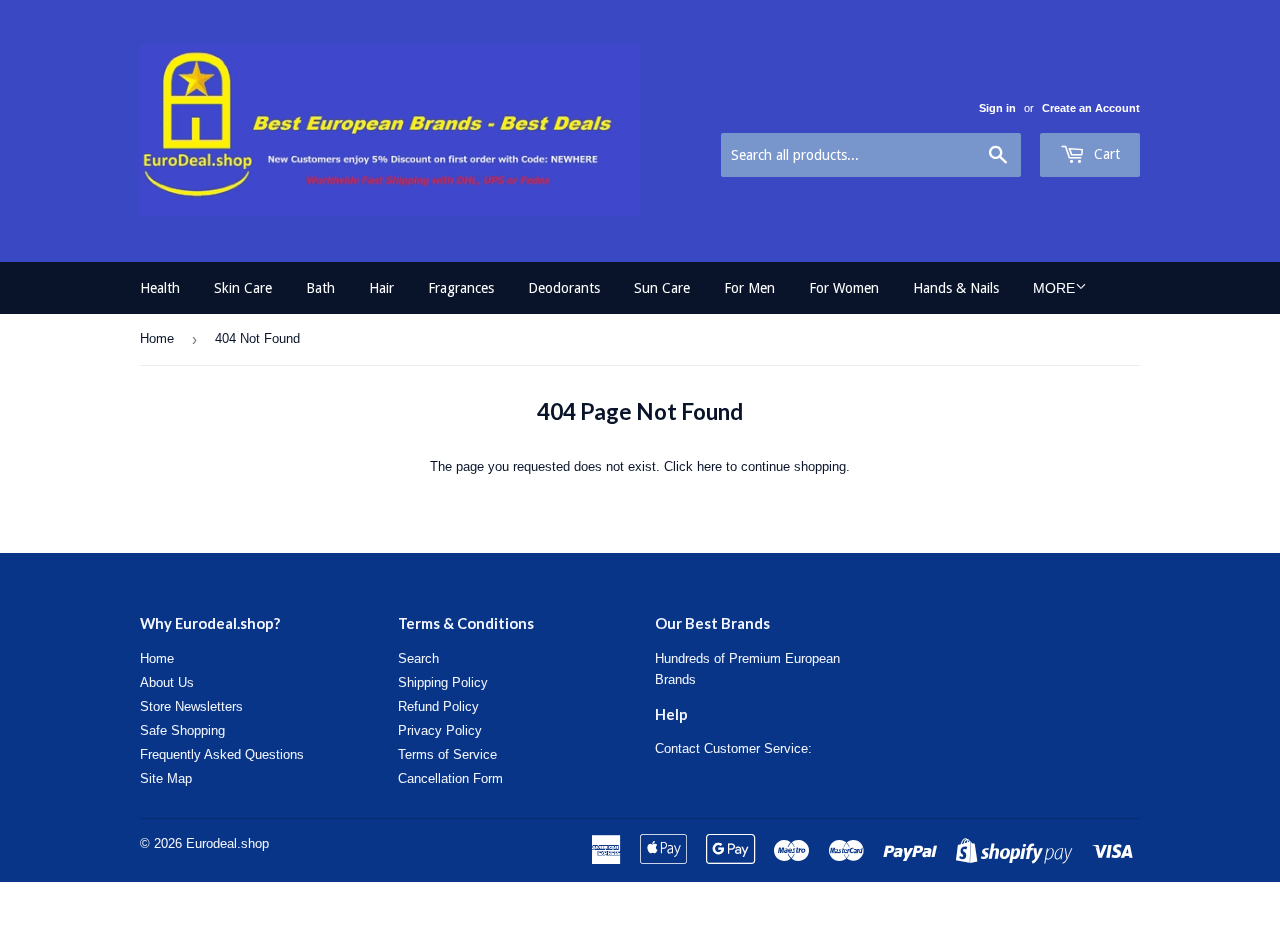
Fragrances (461, 288)
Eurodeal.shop (227, 843)
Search (418, 658)
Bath (320, 288)
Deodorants (564, 288)
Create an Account (1091, 108)
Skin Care (243, 288)
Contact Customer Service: (733, 748)
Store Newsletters (191, 706)
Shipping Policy (443, 682)
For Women (844, 288)
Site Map (166, 778)
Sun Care (662, 288)
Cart (1105, 154)
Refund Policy (438, 706)
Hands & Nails (956, 288)
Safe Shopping (182, 730)
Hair (381, 288)
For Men (749, 288)
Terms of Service (447, 754)
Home (157, 338)
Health (160, 288)
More (1054, 288)
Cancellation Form (450, 778)
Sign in (997, 108)
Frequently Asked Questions (222, 754)
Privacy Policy (440, 730)
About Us (167, 682)
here (709, 466)
